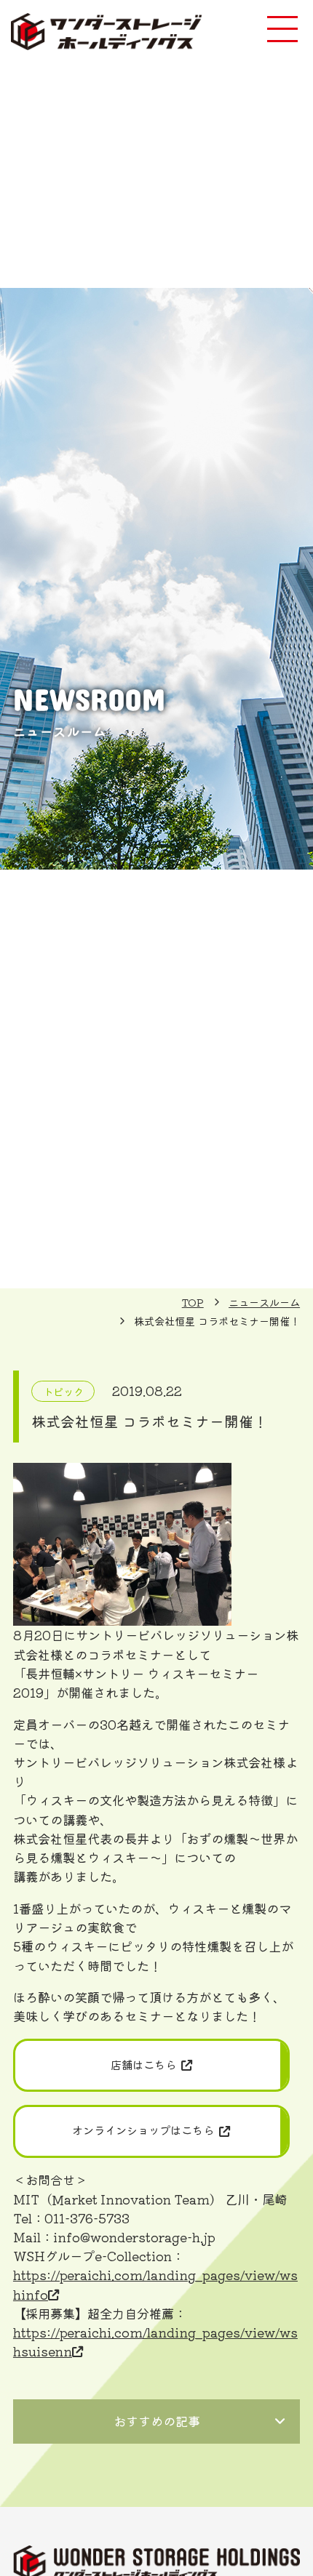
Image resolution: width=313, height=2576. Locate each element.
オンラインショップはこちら (143, 2130)
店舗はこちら (143, 2064)
